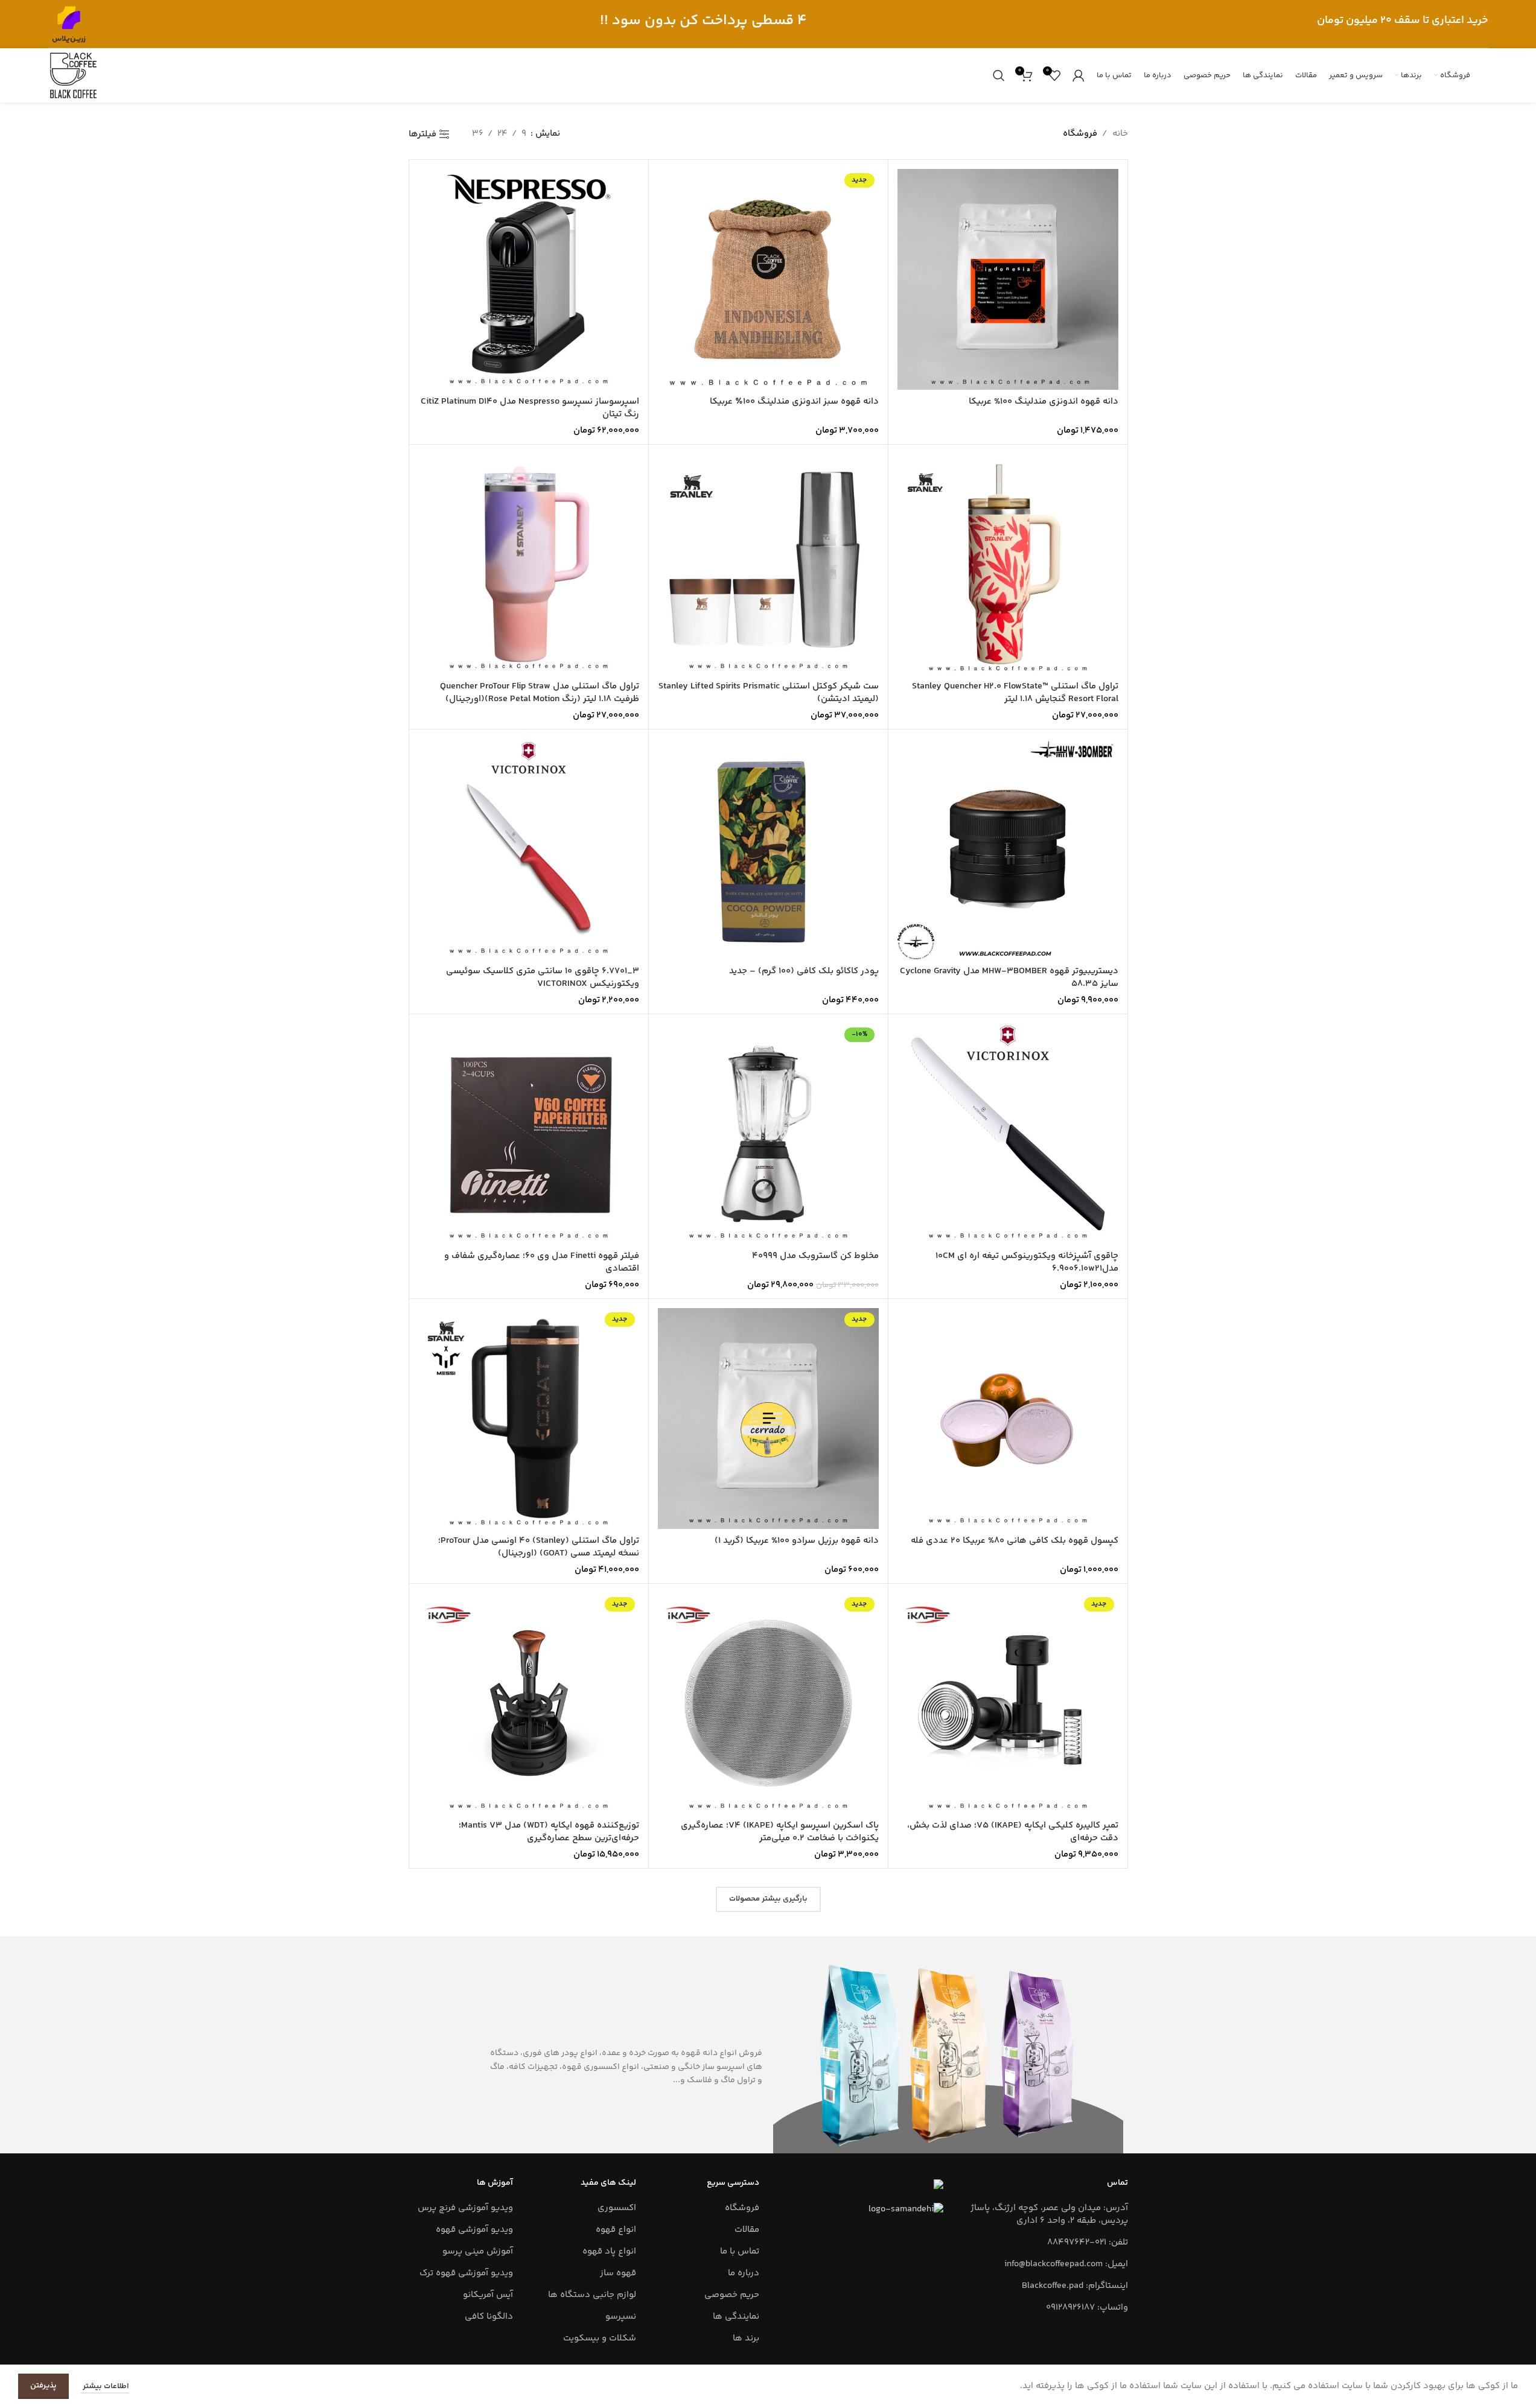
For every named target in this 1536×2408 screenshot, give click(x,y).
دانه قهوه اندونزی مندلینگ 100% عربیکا (1044, 402)
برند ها (746, 2338)
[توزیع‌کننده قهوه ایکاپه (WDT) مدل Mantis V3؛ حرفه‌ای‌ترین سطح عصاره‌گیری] (529, 1703)
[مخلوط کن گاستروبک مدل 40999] (768, 1134)
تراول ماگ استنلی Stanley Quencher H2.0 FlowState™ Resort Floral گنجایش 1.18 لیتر (1015, 693)
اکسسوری (617, 2208)
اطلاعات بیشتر (105, 2386)
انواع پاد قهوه (609, 2251)
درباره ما (744, 2273)
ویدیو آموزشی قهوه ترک (466, 2273)
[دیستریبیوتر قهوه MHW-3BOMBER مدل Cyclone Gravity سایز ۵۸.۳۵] (1008, 849)
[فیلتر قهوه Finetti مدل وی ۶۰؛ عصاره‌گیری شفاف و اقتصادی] (529, 1134)
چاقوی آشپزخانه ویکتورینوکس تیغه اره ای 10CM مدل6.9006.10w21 (1027, 1262)
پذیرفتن (43, 2386)
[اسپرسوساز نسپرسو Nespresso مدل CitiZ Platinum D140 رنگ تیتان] (529, 279)
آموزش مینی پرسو (478, 2251)
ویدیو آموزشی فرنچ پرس (465, 2208)
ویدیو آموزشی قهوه (474, 2230)
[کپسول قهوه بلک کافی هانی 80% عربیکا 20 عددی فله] (1008, 1418)
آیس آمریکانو (488, 2295)
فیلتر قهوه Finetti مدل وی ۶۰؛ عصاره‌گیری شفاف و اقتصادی (542, 1262)
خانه (1120, 134)
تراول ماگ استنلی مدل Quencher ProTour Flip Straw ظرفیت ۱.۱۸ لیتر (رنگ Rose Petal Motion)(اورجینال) (540, 693)
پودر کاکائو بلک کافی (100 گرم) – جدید (804, 971)
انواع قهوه (616, 2230)
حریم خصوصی (732, 2295)
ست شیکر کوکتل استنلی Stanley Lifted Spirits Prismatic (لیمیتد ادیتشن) (769, 693)
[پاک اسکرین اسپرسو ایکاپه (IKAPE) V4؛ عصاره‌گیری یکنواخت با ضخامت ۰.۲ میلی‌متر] (768, 1703)
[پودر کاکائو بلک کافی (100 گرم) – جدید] (768, 849)
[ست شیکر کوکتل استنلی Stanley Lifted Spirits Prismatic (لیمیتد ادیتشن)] (768, 564)
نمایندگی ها (736, 2317)
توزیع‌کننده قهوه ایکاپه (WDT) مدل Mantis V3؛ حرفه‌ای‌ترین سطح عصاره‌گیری (549, 1832)
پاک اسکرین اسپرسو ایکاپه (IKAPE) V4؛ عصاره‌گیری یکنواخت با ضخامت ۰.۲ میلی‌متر (780, 1832)
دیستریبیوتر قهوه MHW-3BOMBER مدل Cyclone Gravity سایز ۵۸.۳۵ (1009, 977)
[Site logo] (69, 24)
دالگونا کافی (489, 2317)
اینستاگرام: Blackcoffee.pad (1075, 2286)
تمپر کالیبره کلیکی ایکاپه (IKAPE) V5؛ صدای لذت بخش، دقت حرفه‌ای (1013, 1832)
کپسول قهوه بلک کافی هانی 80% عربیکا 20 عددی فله (1015, 1541)
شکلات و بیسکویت (600, 2338)
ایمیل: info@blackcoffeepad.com (1066, 2264)
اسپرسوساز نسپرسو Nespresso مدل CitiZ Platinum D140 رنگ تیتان (530, 408)
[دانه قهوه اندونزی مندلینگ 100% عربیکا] (1008, 279)
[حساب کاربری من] (1079, 75)
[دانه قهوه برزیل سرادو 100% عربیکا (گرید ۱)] (768, 1418)
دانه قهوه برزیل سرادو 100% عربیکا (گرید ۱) (797, 1541)
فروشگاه (742, 2208)
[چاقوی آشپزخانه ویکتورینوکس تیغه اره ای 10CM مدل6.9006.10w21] (1008, 1134)
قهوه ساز (618, 2273)
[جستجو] (999, 75)
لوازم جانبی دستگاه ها (592, 2295)
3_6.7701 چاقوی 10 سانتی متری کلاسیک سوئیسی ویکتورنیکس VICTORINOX (543, 977)
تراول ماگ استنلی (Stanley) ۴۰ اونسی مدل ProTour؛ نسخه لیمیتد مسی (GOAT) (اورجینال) (539, 1547)
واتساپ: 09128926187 (1087, 2308)
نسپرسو (621, 2317)
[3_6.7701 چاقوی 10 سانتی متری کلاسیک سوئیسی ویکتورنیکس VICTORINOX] (529, 849)
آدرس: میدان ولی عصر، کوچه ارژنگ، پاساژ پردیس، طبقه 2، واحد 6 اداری (1049, 2214)
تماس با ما (740, 2251)
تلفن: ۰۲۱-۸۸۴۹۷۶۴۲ (1088, 2242)
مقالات (747, 2230)
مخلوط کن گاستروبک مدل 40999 (815, 1256)
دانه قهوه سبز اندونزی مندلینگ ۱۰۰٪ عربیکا (794, 402)
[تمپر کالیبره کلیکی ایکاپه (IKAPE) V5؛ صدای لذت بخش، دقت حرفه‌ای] (1008, 1703)
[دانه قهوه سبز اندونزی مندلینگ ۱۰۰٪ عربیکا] (768, 279)
